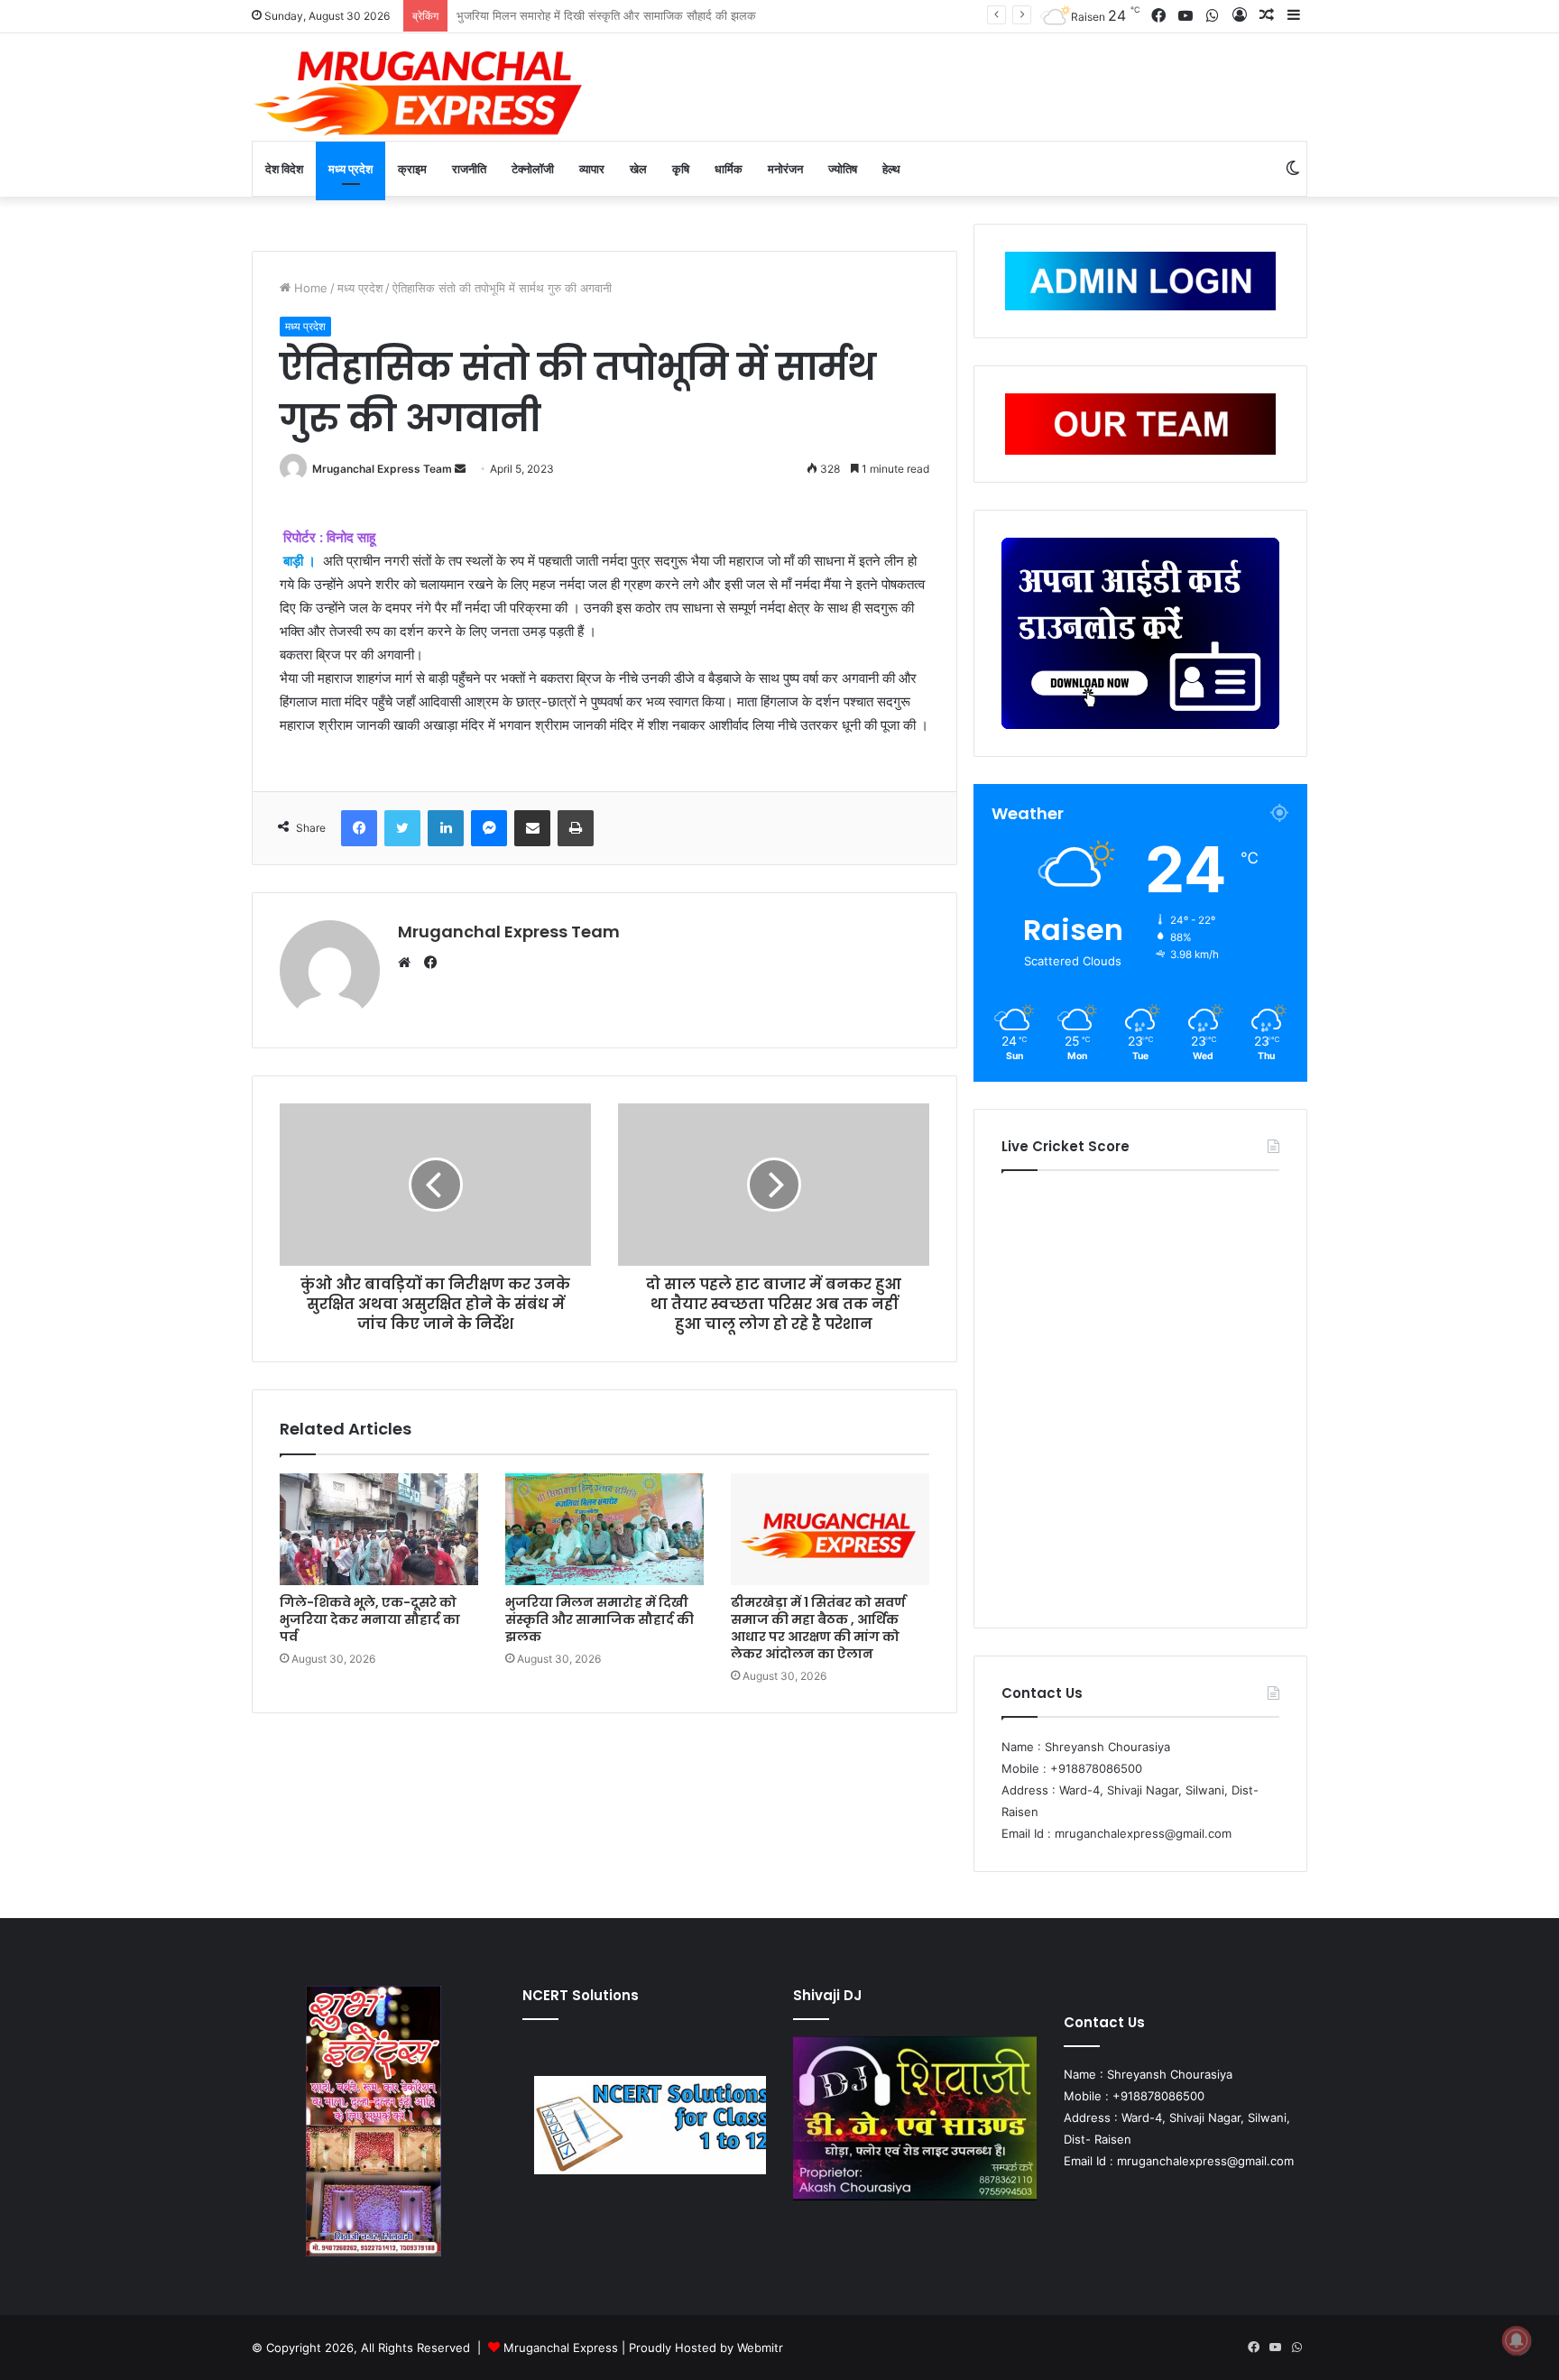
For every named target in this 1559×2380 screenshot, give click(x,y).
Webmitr (760, 2348)
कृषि (681, 169)
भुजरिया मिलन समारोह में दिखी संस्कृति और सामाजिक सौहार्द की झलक (600, 1619)
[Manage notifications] (1517, 2340)
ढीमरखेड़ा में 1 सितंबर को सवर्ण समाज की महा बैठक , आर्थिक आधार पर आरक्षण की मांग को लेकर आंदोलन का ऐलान (818, 1628)
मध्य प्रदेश (351, 169)
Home (309, 288)
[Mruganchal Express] (419, 92)
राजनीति (469, 169)
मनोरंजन (785, 169)
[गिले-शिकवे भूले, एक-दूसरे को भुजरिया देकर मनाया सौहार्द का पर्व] (379, 1529)
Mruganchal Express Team (382, 469)
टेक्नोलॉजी (533, 169)
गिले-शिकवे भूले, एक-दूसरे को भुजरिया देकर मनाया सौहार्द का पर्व (370, 1619)
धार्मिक (729, 169)
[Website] (409, 963)
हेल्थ (891, 169)
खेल (638, 169)
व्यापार (592, 169)
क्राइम (412, 169)
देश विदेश (284, 169)
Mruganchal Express (563, 2348)
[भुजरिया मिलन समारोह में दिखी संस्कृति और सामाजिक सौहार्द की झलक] (604, 1529)
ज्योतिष (843, 169)
